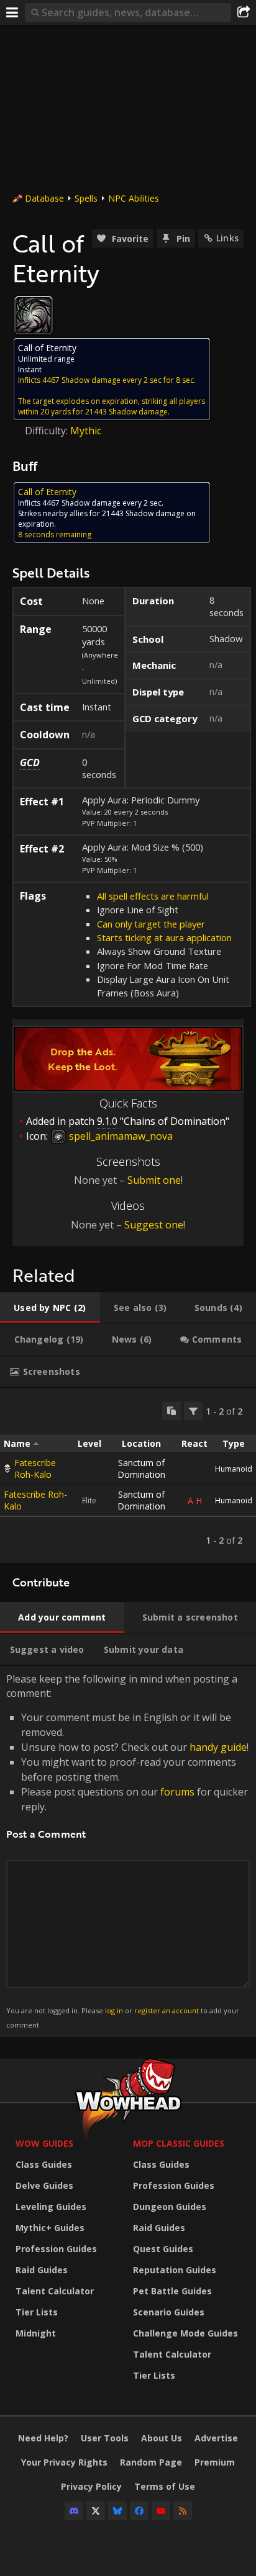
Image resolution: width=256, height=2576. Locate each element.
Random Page (151, 2462)
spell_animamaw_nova (120, 1136)
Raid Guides (42, 2270)
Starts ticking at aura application (164, 937)
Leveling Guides (51, 2207)
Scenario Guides (169, 2312)
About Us (162, 2438)
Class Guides (44, 2164)
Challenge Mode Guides (185, 2333)
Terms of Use (165, 2486)
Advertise (216, 2438)
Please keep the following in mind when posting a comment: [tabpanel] (127, 1850)
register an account (167, 2010)
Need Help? (43, 2438)
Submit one (154, 1180)
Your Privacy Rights (64, 2462)
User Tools (105, 2438)
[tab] (50, 1308)
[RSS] (183, 2511)
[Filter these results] (193, 1411)
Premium (215, 2462)
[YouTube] (161, 2511)
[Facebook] (139, 2511)
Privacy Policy (91, 2486)
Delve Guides (44, 2185)
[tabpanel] (128, 1475)
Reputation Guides (175, 2270)
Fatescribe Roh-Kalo (35, 1469)
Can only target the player (151, 924)
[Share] (244, 12)
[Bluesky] (117, 2511)
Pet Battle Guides (172, 2291)
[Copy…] (171, 1411)
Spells (86, 198)
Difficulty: (48, 431)
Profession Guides (56, 2249)
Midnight (36, 2333)
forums (177, 1792)
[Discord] (74, 2511)
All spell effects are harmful (153, 896)
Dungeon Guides (170, 2207)
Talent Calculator (55, 2291)
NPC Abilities (134, 198)
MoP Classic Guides (179, 2143)
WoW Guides (44, 2143)
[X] (96, 2511)
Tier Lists (37, 2312)
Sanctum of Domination (141, 1469)
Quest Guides (163, 2249)
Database (44, 198)
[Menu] (12, 12)
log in (114, 2010)
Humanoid (234, 1469)
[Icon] (34, 315)
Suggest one (154, 1225)
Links (227, 238)
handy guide (218, 1747)
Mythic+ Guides (50, 2228)
